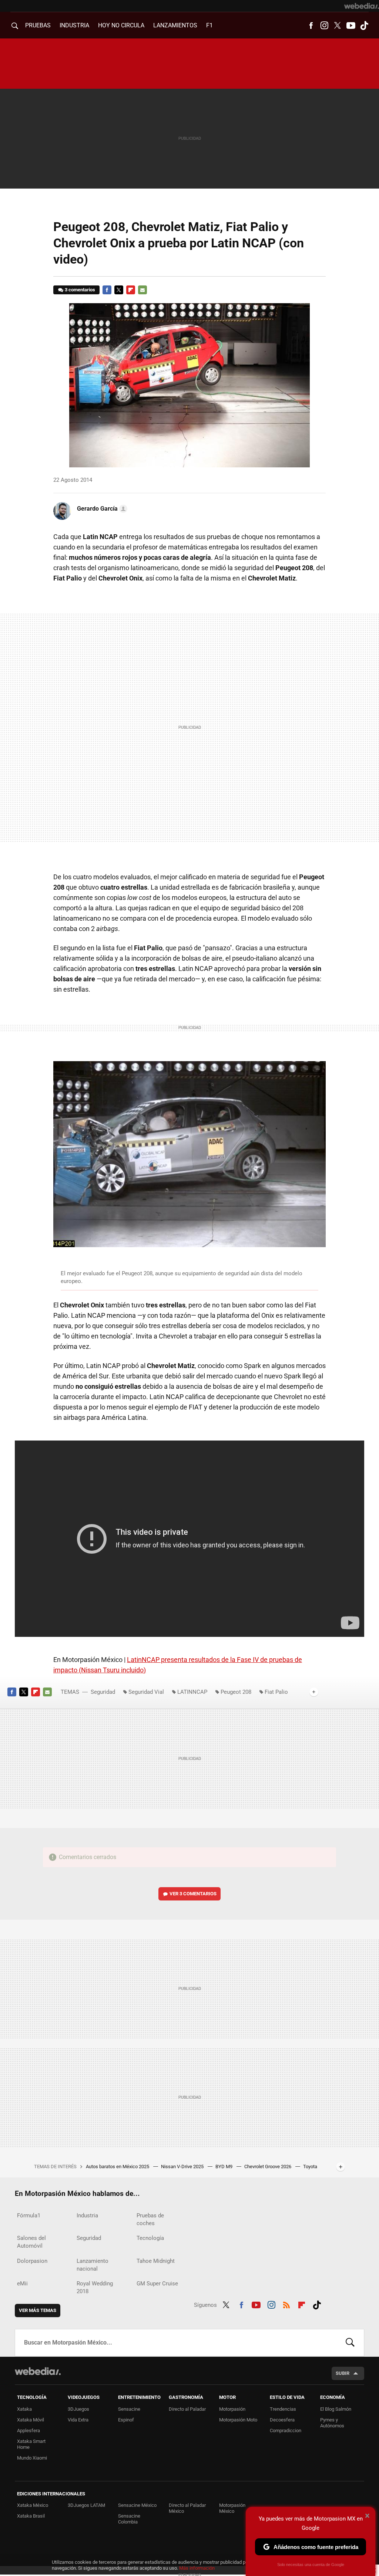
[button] (101, 509)
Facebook (311, 26)
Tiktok (364, 26)
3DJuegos (78, 2409)
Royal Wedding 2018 (95, 2287)
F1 (209, 25)
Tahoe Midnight (156, 2261)
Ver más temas (38, 2310)
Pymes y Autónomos (332, 2423)
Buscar (350, 2343)
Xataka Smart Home (31, 2444)
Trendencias (283, 2409)
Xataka (24, 2409)
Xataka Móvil (31, 2420)
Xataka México (33, 2505)
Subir (343, 2373)
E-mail (142, 290)
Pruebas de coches (150, 2219)
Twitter (338, 26)
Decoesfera (282, 2420)
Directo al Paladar (187, 2409)
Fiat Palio (276, 1692)
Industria (74, 25)
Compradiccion (286, 2431)
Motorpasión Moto (238, 2420)
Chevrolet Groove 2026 (268, 2167)
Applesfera (28, 2431)
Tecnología (150, 2238)
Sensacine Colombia (129, 2519)
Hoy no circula (121, 25)
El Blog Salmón (336, 2409)
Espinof (126, 2420)
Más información (197, 2568)
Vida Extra (78, 2420)
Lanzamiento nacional (93, 2265)
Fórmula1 (29, 2216)
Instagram (324, 26)
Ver (193, 1894)
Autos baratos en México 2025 (118, 2167)
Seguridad (103, 1692)
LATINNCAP (192, 1692)
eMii (22, 2284)
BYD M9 (224, 2167)
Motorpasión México (232, 2508)
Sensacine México (137, 2505)
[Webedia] (362, 6)
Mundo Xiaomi (32, 2458)
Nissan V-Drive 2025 (183, 2167)
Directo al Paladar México (187, 2508)
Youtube (351, 26)
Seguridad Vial (146, 1692)
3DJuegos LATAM (86, 2505)
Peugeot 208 (236, 1692)
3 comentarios (80, 290)
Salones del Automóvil (31, 2242)
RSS (286, 2304)
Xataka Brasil (31, 2516)
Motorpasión (232, 2409)
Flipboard (131, 290)
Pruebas (38, 25)
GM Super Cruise (157, 2284)
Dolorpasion (32, 2261)
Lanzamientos (175, 25)
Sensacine (129, 2409)
